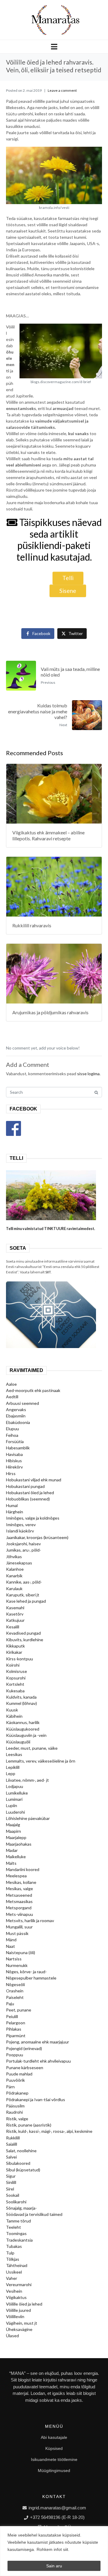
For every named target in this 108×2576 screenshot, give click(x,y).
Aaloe (11, 1384)
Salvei (11, 2157)
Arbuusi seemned (22, 1403)
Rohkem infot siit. (53, 2549)
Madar (12, 1850)
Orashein (15, 1991)
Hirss (11, 1473)
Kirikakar (14, 1652)
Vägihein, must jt (22, 2323)
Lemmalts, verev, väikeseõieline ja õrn (41, 1761)
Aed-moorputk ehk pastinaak (33, 1390)
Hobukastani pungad (25, 1486)
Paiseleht (15, 1997)
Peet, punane (19, 2010)
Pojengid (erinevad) (24, 2048)
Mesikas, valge (19, 1889)
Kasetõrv (15, 1614)
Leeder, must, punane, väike (32, 1748)
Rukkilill (13, 2138)
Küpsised (54, 2448)
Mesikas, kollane (21, 1882)
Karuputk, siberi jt (23, 1595)
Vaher (12, 2278)
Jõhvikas (14, 1557)
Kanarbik (14, 1576)
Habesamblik (18, 1448)
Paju (10, 2004)
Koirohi (13, 1665)
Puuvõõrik (15, 2080)
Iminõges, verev (21, 1525)
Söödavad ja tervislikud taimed (34, 2214)
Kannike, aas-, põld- (24, 1582)
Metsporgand (19, 1908)
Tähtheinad (17, 2265)
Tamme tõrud (18, 2221)
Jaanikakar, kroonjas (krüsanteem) (37, 1537)
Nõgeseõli (15, 1984)
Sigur (11, 2176)
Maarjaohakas (19, 1844)
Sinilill (11, 2182)
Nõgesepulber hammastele (31, 1978)
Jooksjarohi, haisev (23, 1544)
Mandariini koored (23, 1869)
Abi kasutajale (54, 2437)
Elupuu (12, 1429)
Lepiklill (13, 1767)
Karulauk (14, 1588)
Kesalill (13, 1627)
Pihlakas (14, 2029)
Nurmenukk (17, 1965)
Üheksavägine (19, 2329)
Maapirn (13, 1831)
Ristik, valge (17, 2119)
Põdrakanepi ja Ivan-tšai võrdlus (36, 2099)
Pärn (10, 2087)
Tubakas (14, 2246)
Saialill (12, 2144)
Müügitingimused (54, 2471)
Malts (11, 1863)
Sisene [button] (68, 591)
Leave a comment (62, 90)
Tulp (10, 2253)
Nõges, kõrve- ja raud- (26, 1972)
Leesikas (14, 1754)
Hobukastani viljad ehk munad (34, 1480)
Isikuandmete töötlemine (54, 2459)
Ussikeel (14, 2272)
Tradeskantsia (19, 2240)
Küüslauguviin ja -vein (26, 1735)
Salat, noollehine (21, 2151)
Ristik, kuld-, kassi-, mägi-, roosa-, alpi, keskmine (49, 2131)
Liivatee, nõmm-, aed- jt (27, 1780)
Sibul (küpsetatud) (23, 2170)
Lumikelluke (17, 1793)
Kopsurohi (16, 1678)
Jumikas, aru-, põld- (24, 1550)
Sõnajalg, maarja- (21, 2208)
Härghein (15, 1512)
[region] (54, 2551)
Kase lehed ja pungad (26, 1601)
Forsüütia (15, 1441)
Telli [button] (68, 578)
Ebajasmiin (16, 1416)
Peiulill (12, 2016)
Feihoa (12, 1435)
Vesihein (14, 2291)
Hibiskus (14, 1461)
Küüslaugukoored (23, 1729)
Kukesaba (15, 1691)
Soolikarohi (16, 2202)
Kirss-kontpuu (19, 1659)
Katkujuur (15, 1620)
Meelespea (16, 1876)
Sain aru (54, 2566)
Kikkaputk (15, 1646)
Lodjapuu (15, 1786)
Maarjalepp (16, 1837)
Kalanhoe (15, 1569)
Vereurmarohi (19, 2284)
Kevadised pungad (23, 1633)
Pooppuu (15, 2055)
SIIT (48, 1272)
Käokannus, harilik (23, 1722)
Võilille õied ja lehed (24, 2304)
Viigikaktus (16, 2297)
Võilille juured (18, 2310)
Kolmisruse (16, 1671)
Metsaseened (19, 1895)
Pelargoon (16, 2023)
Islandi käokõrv (20, 1531)
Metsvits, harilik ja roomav (30, 1920)
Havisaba (14, 1454)
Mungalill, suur (19, 1927)
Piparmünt (16, 2036)
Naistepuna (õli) (21, 1952)
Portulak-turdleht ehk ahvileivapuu (38, 2061)
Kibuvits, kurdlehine (25, 1640)
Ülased (12, 2336)
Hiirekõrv (14, 1467)
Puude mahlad (19, 2074)
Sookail (13, 2195)
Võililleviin (15, 2316)
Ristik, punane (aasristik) (29, 2125)
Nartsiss (14, 1959)
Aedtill (12, 1397)
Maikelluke (16, 1857)
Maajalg (13, 1825)
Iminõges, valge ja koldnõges (33, 1518)
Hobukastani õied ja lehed (30, 1493)
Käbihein (14, 1716)
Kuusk (12, 1710)
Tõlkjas (13, 2259)
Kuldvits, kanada (21, 1697)
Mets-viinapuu (19, 1914)
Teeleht (13, 2227)
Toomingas (16, 2233)
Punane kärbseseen (25, 2068)
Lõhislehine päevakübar (28, 1818)
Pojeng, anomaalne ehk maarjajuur (37, 2042)
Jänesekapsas (19, 1563)
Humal (12, 1505)
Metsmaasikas (19, 1901)
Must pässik (17, 1933)
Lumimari (14, 1799)
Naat (10, 1946)
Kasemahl (15, 1608)
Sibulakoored (18, 2163)
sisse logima (88, 1074)
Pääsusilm (15, 2106)
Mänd (11, 1940)
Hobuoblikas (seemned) (28, 1499)
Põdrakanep (17, 2093)
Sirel (10, 2189)
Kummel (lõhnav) (21, 1703)
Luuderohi (15, 1812)
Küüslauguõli (18, 1742)
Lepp (11, 1773)
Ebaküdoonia (18, 1422)
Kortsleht (15, 1684)
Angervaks (16, 1409)
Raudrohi (14, 2112)
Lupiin (12, 1805)
